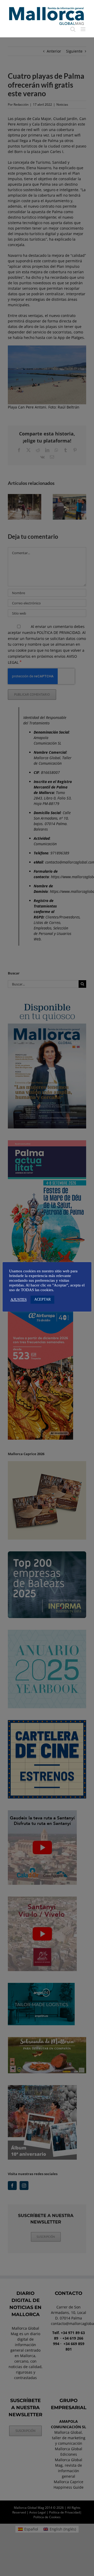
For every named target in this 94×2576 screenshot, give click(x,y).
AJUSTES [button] (19, 1300)
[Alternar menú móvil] (83, 29)
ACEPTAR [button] (42, 1299)
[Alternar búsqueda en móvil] (73, 29)
